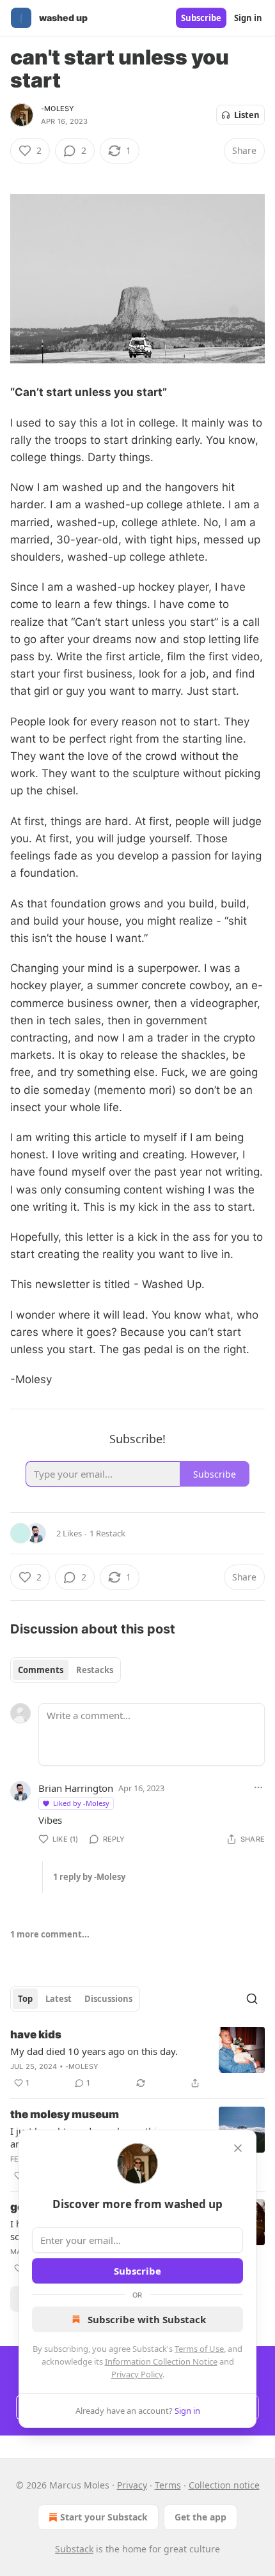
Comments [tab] (41, 1670)
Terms (168, 2485)
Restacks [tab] (95, 1670)
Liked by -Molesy (81, 1803)
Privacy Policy (137, 2374)
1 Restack (107, 1533)
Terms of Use (199, 2349)
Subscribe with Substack (147, 2319)
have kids (36, 2034)
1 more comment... (50, 1934)
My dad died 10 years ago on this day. (94, 2051)
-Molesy (58, 109)
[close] (238, 2148)
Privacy (132, 2485)
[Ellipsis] (258, 1787)
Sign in (248, 18)
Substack (74, 2549)
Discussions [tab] (108, 1999)
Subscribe (201, 18)
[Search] (252, 1999)
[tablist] (66, 1670)
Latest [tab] (59, 1999)
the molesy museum (65, 2114)
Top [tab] (25, 1999)
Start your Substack (104, 2517)
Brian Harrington (76, 1788)
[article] (137, 2059)
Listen (247, 115)
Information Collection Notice (161, 2361)
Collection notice (224, 2485)
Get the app (200, 2517)
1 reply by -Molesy (89, 1877)
